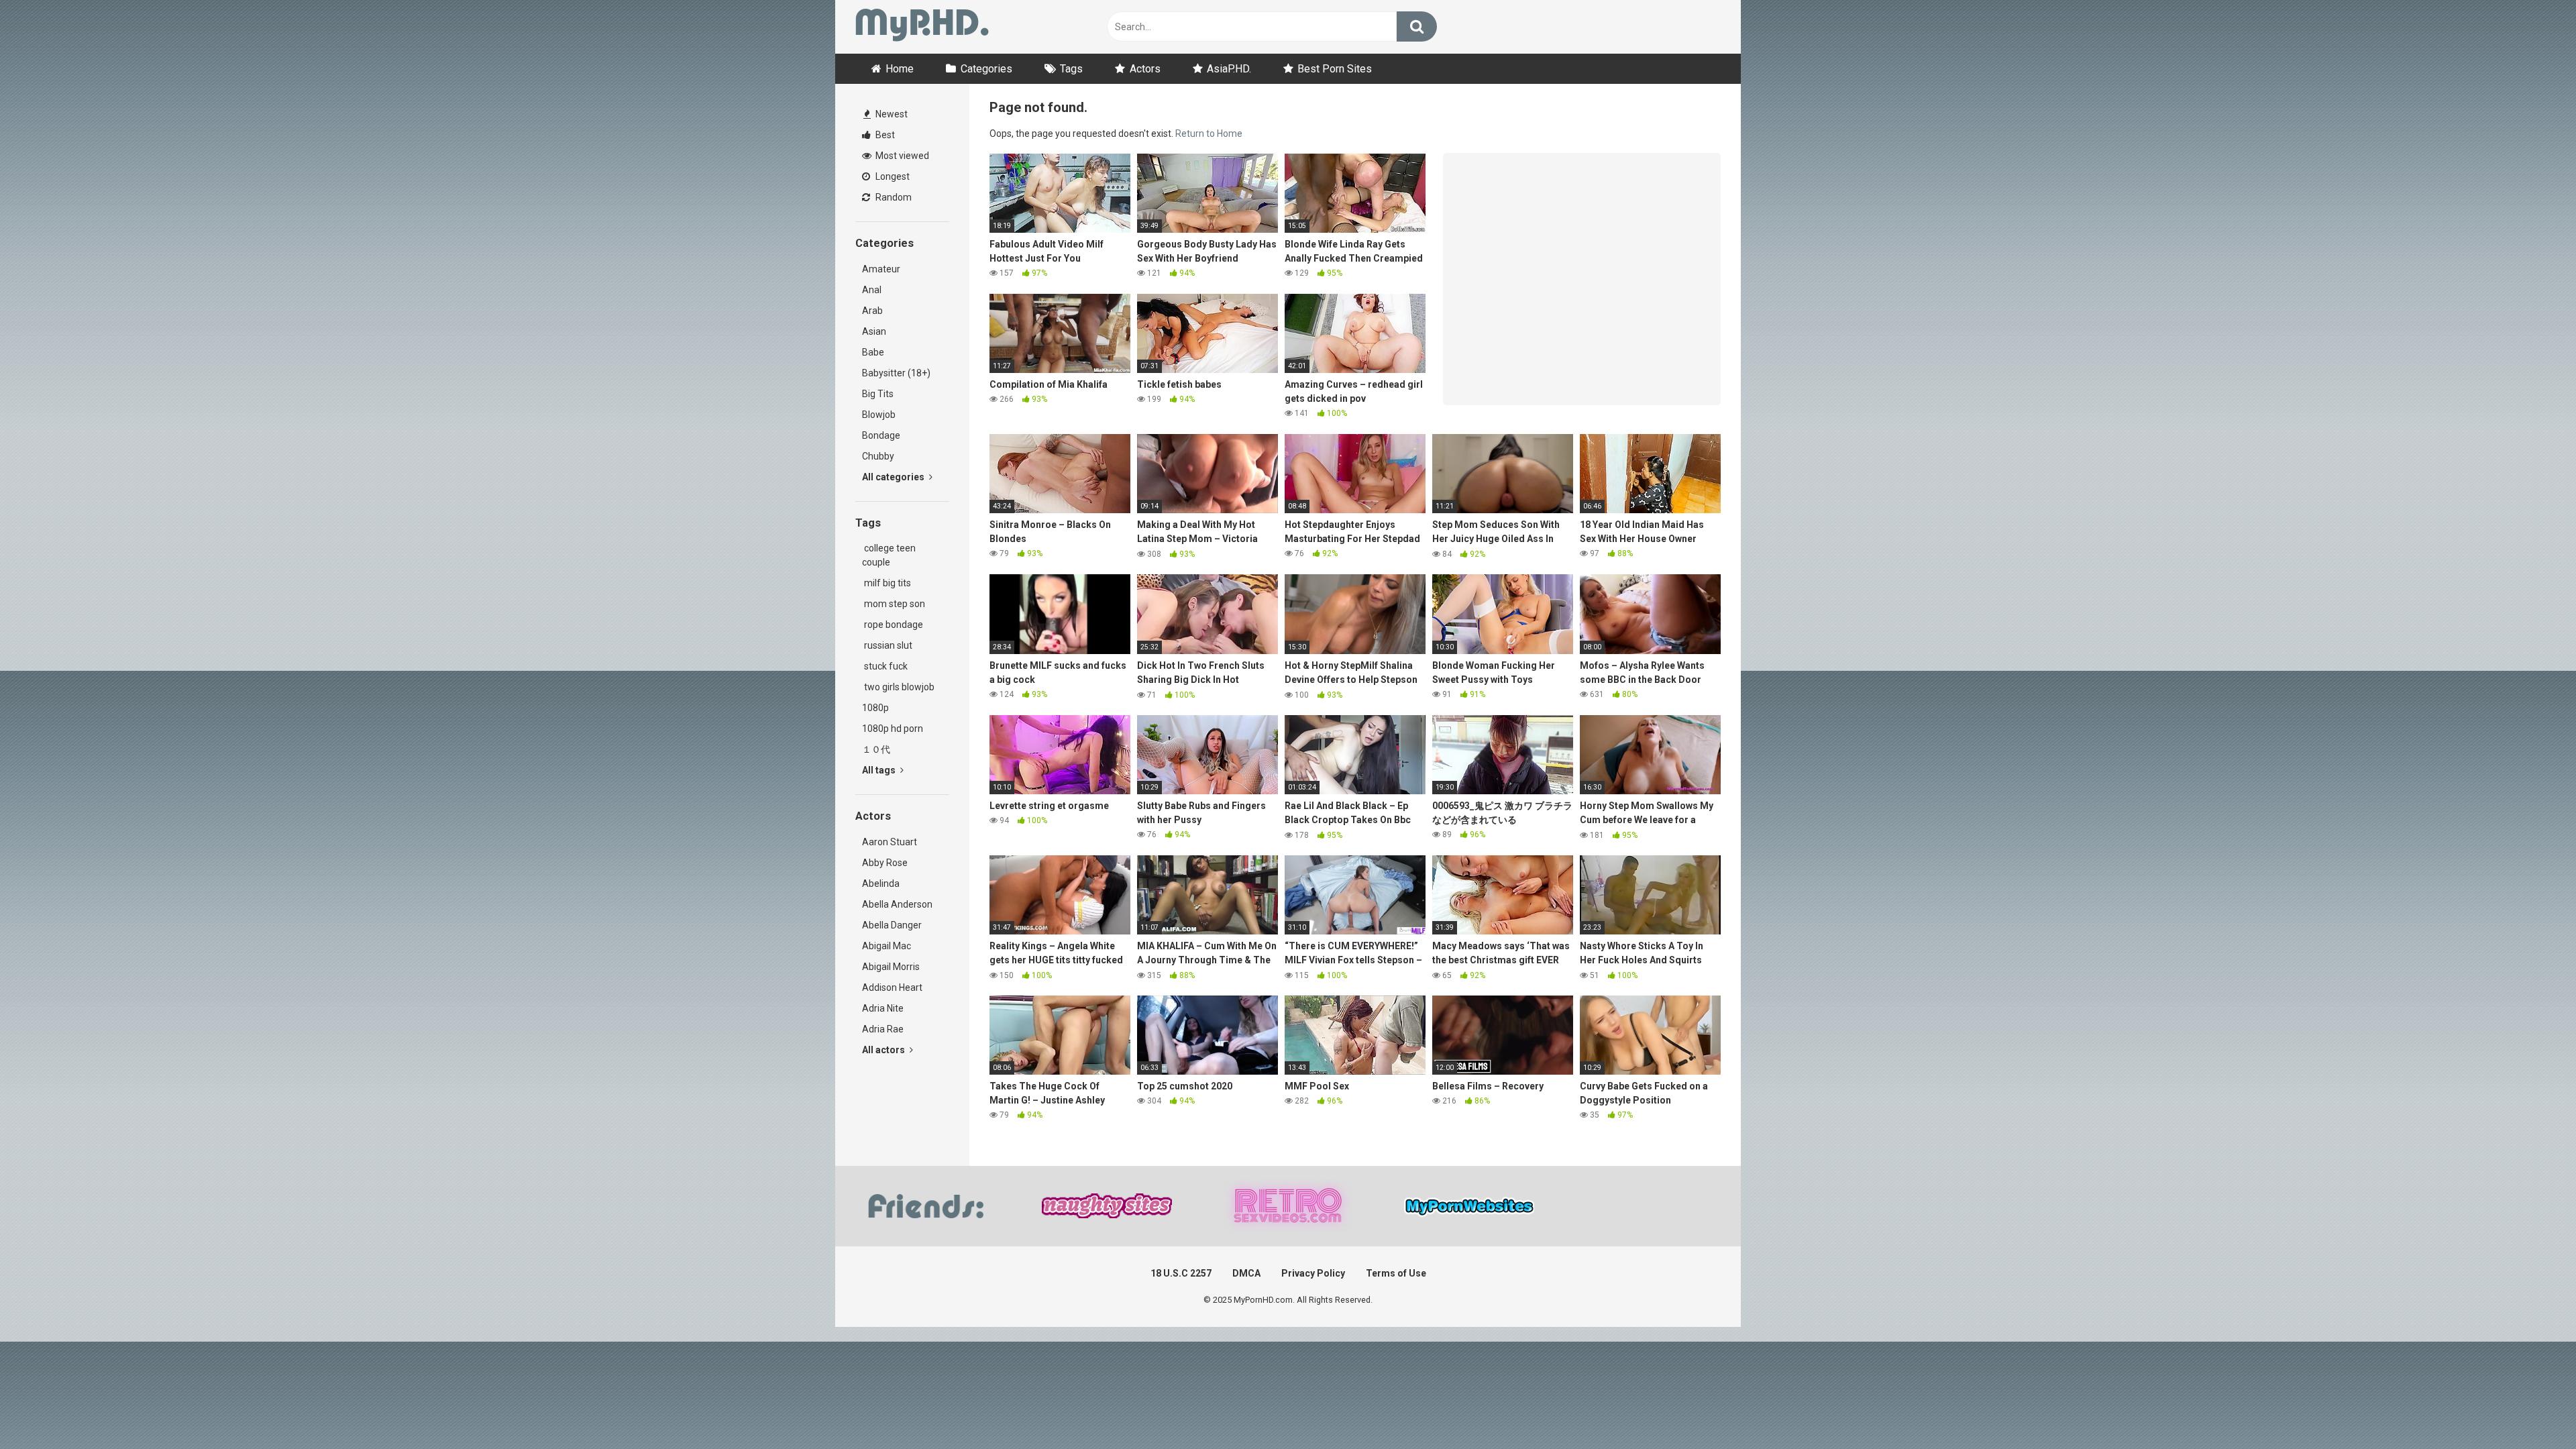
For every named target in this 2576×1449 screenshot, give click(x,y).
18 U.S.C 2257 (1181, 1273)
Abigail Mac (887, 946)
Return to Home (1209, 133)
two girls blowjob (898, 687)
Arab (872, 311)
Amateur (881, 269)
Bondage (881, 435)
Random (893, 197)
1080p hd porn (893, 729)
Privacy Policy (1313, 1273)
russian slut (887, 645)
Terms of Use (1396, 1273)
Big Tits (878, 394)
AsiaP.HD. (1229, 69)
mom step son (894, 604)
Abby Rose (885, 863)
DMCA (1246, 1273)
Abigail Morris (891, 967)
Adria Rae (883, 1029)
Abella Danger (892, 925)
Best (884, 135)
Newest (891, 114)
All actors (884, 1050)
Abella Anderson (897, 904)
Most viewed (901, 156)
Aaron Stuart (890, 842)
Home (900, 69)
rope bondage (893, 625)
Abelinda (881, 883)
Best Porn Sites (1335, 69)
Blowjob (879, 415)
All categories (894, 477)
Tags (1071, 69)
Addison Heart (892, 987)
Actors (1145, 69)
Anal (872, 290)
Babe (873, 352)
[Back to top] (2531, 1408)
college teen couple (889, 555)
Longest (892, 176)
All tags (880, 770)
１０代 (876, 749)
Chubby (878, 456)
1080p (875, 708)
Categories (986, 69)
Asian (874, 331)
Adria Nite (883, 1008)
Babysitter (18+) (896, 373)
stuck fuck (885, 666)
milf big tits (887, 583)
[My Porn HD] (922, 27)
